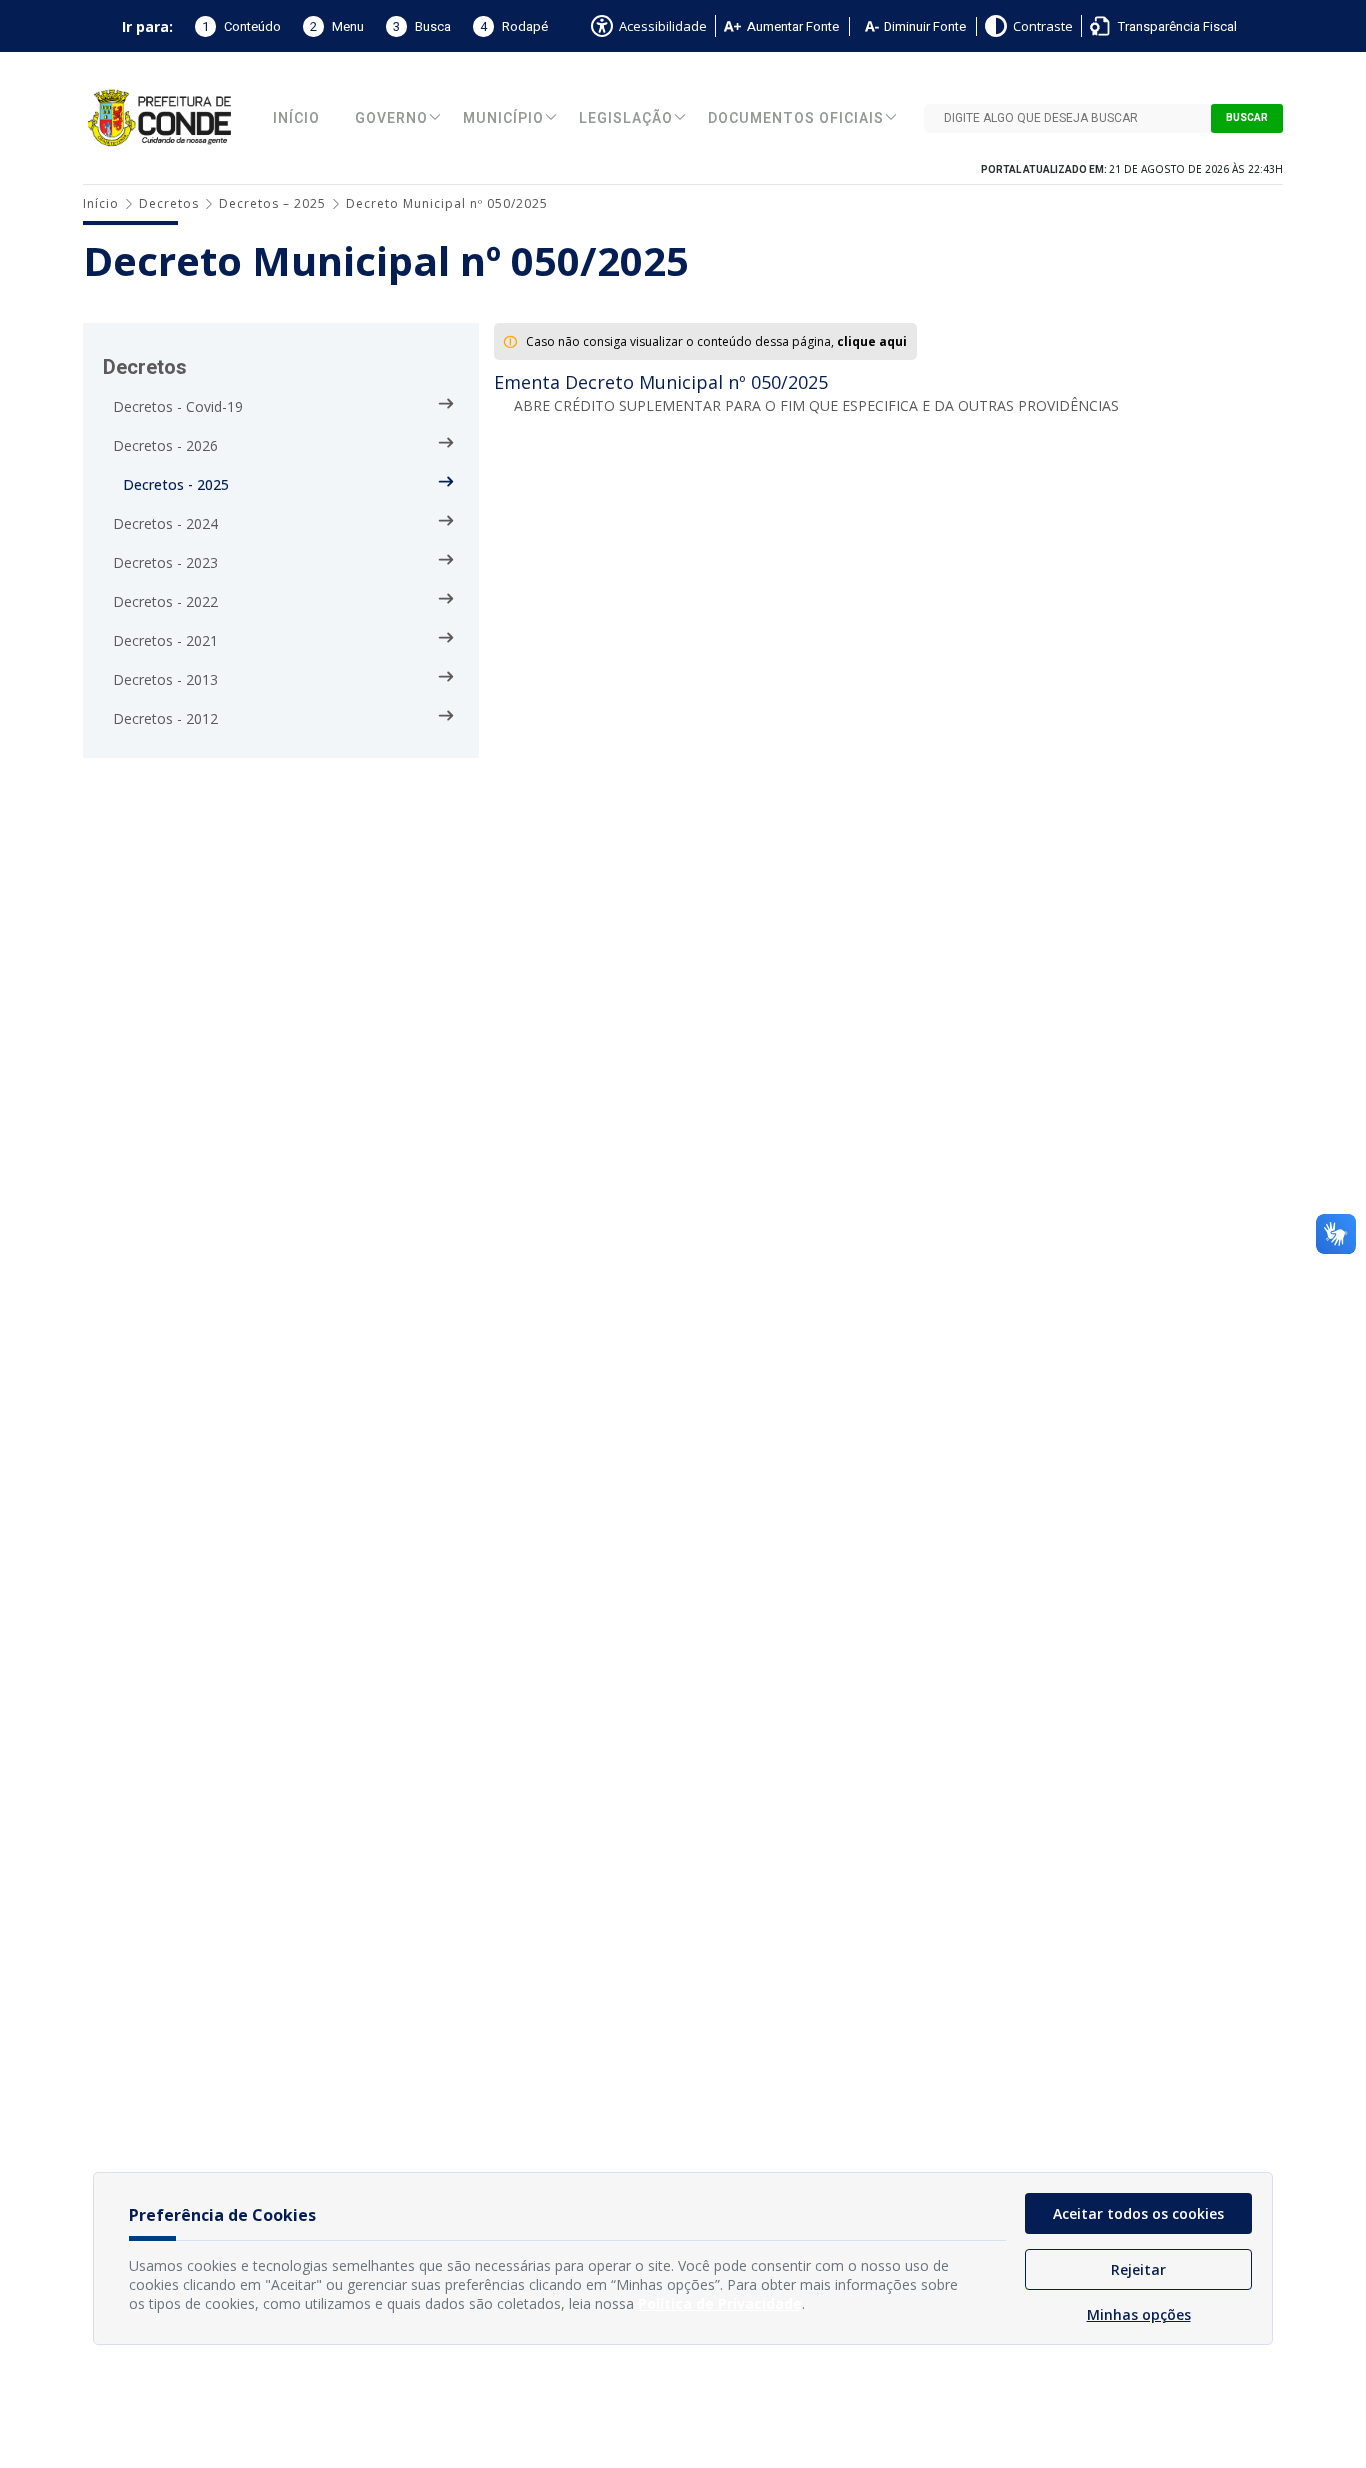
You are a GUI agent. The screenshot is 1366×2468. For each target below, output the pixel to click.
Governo (391, 118)
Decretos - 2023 (165, 562)
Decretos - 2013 (165, 679)
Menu (337, 26)
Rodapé (514, 26)
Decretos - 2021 (165, 640)
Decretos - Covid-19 (178, 406)
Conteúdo (241, 26)
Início (296, 118)
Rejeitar (1138, 2269)
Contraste (1043, 26)
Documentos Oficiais (796, 118)
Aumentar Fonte (793, 26)
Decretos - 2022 (165, 601)
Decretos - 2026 (165, 445)
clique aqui (872, 341)
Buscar (1247, 118)
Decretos (169, 203)
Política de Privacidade (720, 2303)
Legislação (626, 118)
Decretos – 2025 (272, 203)
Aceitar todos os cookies (1138, 2213)
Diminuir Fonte (925, 26)
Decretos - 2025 (176, 484)
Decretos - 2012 (165, 718)
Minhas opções (1139, 2314)
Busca (422, 26)
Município (503, 118)
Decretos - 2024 (165, 523)
